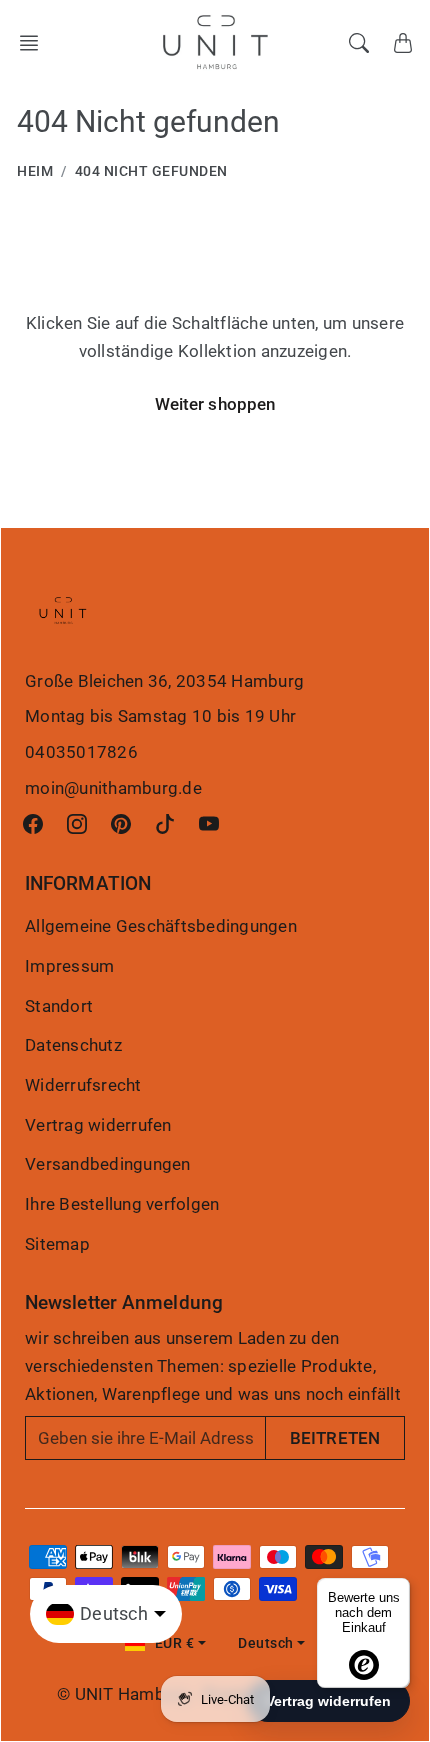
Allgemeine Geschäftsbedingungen (161, 926)
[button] (35, 43)
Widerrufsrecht (83, 1085)
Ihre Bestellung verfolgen (122, 1204)
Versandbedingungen (108, 1164)
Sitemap (57, 1244)
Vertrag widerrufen (98, 1125)
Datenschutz (73, 1045)
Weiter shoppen (215, 404)
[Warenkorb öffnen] (403, 43)
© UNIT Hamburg (124, 1694)
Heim (35, 171)
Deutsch (266, 1643)
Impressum (69, 966)
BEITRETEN (335, 1438)
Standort (59, 1006)
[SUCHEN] (359, 43)
